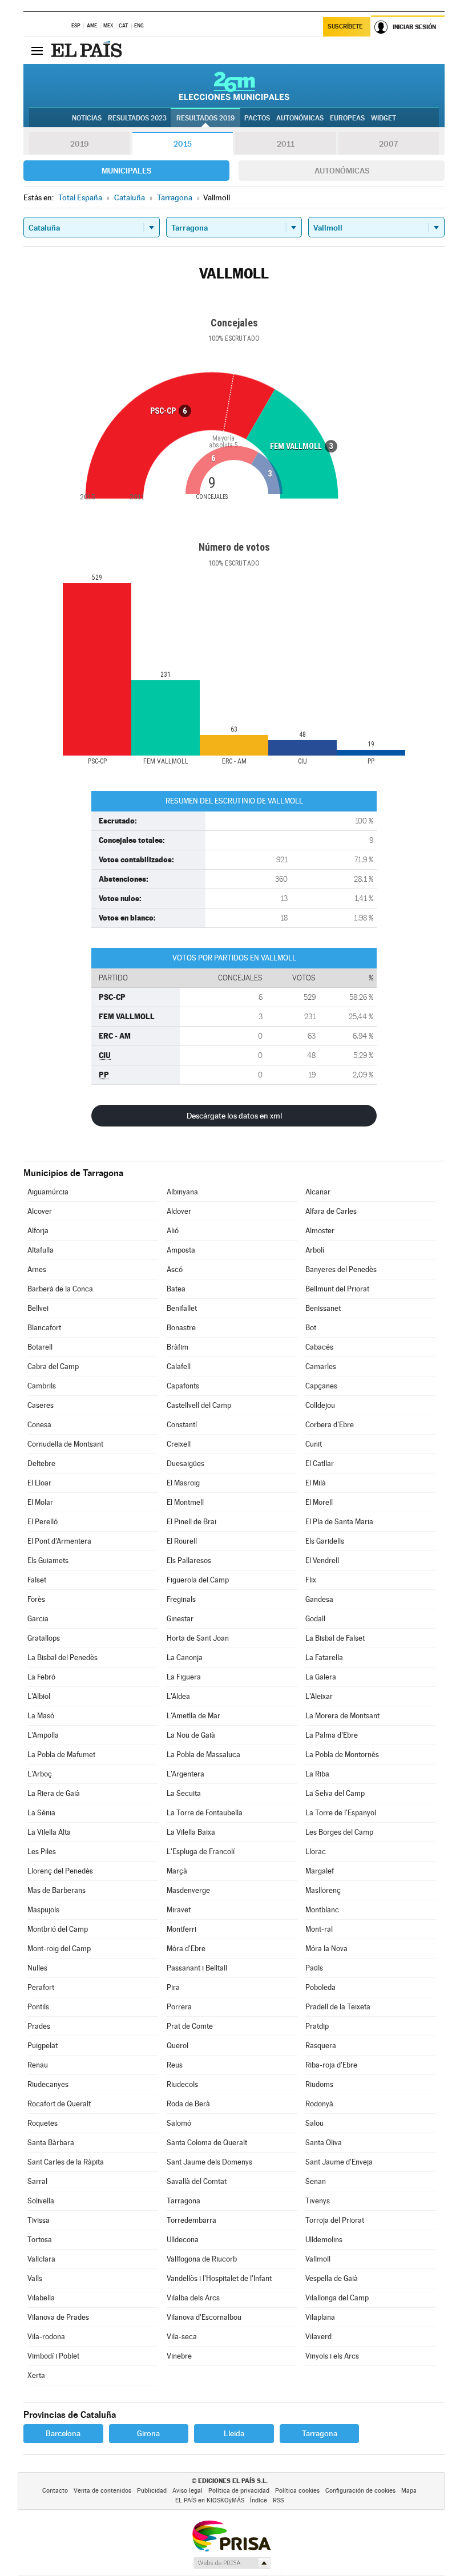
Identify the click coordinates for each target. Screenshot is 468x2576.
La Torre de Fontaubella (205, 1813)
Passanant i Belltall (197, 1968)
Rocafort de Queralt (59, 2104)
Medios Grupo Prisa (231, 2563)
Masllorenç (323, 1890)
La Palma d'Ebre (332, 1735)
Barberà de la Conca (60, 1289)
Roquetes (43, 2123)
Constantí (182, 1425)
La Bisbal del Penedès (62, 1658)
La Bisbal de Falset (335, 1638)
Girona (148, 2433)
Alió (173, 1231)
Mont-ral (319, 1929)
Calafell (179, 1366)
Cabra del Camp (53, 1366)
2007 (388, 144)
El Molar (40, 1502)
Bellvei (38, 1308)
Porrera (179, 2007)
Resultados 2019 (205, 118)
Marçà (177, 1871)
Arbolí (315, 1250)
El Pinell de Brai (191, 1522)
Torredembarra (191, 2220)
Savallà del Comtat (197, 2181)
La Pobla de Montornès (342, 1755)
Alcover (40, 1211)
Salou (314, 2123)
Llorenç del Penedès (60, 1871)
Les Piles (42, 1852)
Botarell (40, 1347)
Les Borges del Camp (339, 1832)
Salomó (179, 2123)
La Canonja (185, 1658)
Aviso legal (187, 2491)
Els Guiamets (48, 1560)
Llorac (316, 1852)
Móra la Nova (326, 1949)
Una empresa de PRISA (231, 2535)
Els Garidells (325, 1541)
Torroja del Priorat (335, 2220)
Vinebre (179, 2356)
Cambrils (42, 1386)
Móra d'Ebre (186, 1949)
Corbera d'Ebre (330, 1425)
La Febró (41, 1677)
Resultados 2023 (137, 118)
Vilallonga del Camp (337, 2298)
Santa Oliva (324, 2143)
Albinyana (182, 1192)
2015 (183, 144)
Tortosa (40, 2240)
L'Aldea (178, 1696)
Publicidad (152, 2491)
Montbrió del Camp (58, 1929)
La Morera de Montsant (342, 1716)
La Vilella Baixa (191, 1832)
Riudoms (319, 2084)
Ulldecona (183, 2240)
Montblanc (322, 1910)
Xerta (36, 2375)
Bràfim (177, 1347)
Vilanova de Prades (58, 2317)
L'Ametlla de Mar (193, 1716)
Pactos (257, 118)
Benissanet (323, 1308)
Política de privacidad (239, 2491)
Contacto (55, 2491)
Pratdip (317, 2026)
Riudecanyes (48, 2084)
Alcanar (318, 1192)
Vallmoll (318, 2259)
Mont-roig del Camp (59, 1949)
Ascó (175, 1269)
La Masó (41, 1716)
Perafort (41, 1987)
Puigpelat (43, 2046)
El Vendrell (322, 1560)
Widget (384, 118)
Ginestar (180, 1619)
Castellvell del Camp (199, 1405)
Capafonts (183, 1386)
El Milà (316, 1483)
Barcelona (63, 2433)
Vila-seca (182, 2337)
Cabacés (319, 1347)
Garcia (38, 1619)
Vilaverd (318, 2337)
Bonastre (181, 1328)
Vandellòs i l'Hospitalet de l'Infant (219, 2278)
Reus (175, 2065)
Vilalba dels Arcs (193, 2298)
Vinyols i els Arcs (332, 2356)
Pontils (38, 2007)
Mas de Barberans (57, 1890)
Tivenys (318, 2201)
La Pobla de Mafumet (61, 1755)
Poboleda (320, 1987)
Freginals (181, 1599)
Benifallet (182, 1308)
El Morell (319, 1502)
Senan (316, 2181)
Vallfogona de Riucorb (202, 2259)
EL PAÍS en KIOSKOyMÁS (210, 2500)
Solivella (41, 2201)
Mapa (409, 2491)
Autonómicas (342, 171)
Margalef (320, 1871)
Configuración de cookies (360, 2491)
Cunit (314, 1444)
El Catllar (320, 1463)
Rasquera (321, 2046)
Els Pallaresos (189, 1560)
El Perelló (43, 1522)
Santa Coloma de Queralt (207, 2143)
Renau (38, 2065)
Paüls (314, 1968)
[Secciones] (37, 50)
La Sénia (41, 1813)
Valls (35, 2278)
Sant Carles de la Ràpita (66, 2162)
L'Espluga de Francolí (201, 1852)
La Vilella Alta (49, 1832)
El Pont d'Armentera (59, 1541)
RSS (278, 2500)
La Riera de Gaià (54, 1793)
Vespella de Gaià (332, 2278)
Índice (259, 2500)
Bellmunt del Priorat (337, 1289)
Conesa (39, 1425)
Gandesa (319, 1599)
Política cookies (297, 2491)
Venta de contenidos (102, 2491)
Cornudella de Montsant (65, 1444)
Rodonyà (319, 2104)
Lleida (234, 2433)
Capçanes (321, 1386)
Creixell (179, 1444)
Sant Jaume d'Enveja (339, 2162)
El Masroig (183, 1483)
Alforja (38, 1231)
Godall (315, 1619)
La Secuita (184, 1793)
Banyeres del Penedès (341, 1269)
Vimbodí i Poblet (53, 2356)
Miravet (179, 1910)
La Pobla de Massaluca (203, 1755)
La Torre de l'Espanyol (341, 1813)
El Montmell (185, 1502)
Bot (311, 1328)
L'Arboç (40, 1774)
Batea (176, 1289)
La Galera (321, 1677)
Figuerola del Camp (198, 1580)
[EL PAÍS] (88, 50)
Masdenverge (188, 1890)
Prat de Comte (190, 2026)
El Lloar (39, 1483)
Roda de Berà (188, 2104)
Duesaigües (185, 1463)
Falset (37, 1580)
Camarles (321, 1366)
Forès (36, 1599)
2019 (79, 144)
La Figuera (184, 1677)
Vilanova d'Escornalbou (204, 2317)
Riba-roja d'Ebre (331, 2065)
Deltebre (41, 1463)
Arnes (37, 1269)
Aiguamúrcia (48, 1192)
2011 (286, 144)
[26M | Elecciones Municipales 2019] (234, 86)
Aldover (179, 1211)
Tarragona (183, 2201)
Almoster (320, 1231)
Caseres (41, 1405)
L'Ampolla (43, 1735)
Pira (173, 1987)
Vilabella (41, 2298)
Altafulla (41, 1250)
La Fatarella (324, 1658)
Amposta (181, 1250)
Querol (177, 2046)
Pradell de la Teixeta (338, 2007)
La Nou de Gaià (191, 1735)
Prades (39, 2026)
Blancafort (44, 1328)
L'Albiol (39, 1696)
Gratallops (44, 1638)
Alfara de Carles (331, 1211)
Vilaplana (320, 2317)
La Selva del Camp (335, 1793)
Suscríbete (345, 27)
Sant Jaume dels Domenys (209, 2162)
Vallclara (41, 2259)
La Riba (317, 1774)
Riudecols (182, 2084)
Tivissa (39, 2220)
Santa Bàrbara (51, 2143)
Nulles (37, 1968)
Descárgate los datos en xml (234, 1116)
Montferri (181, 1929)
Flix (311, 1580)
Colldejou (320, 1405)
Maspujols (43, 1910)
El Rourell (182, 1541)
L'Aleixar (319, 1696)
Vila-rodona (46, 2337)
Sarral (37, 2181)
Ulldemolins (324, 2240)
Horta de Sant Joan (198, 1638)
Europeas (347, 118)
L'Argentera (185, 1774)
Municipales (126, 171)
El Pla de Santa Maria (339, 1522)
